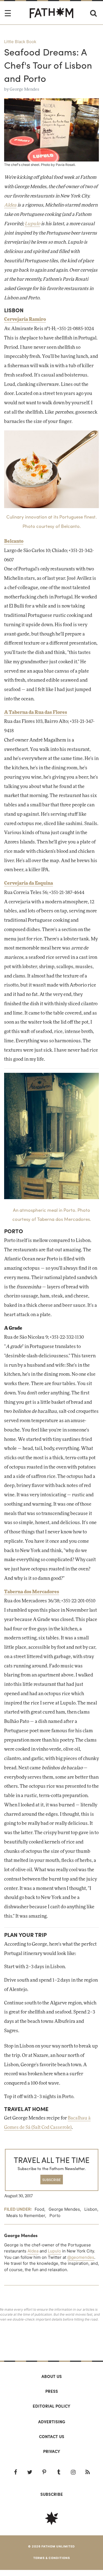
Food (39, 2209)
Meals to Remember (26, 2216)
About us (52, 2376)
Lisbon (91, 2209)
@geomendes (81, 2257)
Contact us (52, 2436)
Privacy (52, 2451)
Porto (55, 2216)
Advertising (52, 2422)
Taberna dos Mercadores (32, 1592)
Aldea (10, 205)
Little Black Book (20, 42)
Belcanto (14, 541)
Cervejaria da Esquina (29, 883)
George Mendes (24, 89)
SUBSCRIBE (51, 2180)
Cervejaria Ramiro (25, 319)
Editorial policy (51, 2406)
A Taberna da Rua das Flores (36, 712)
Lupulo (32, 224)
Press (52, 2391)
